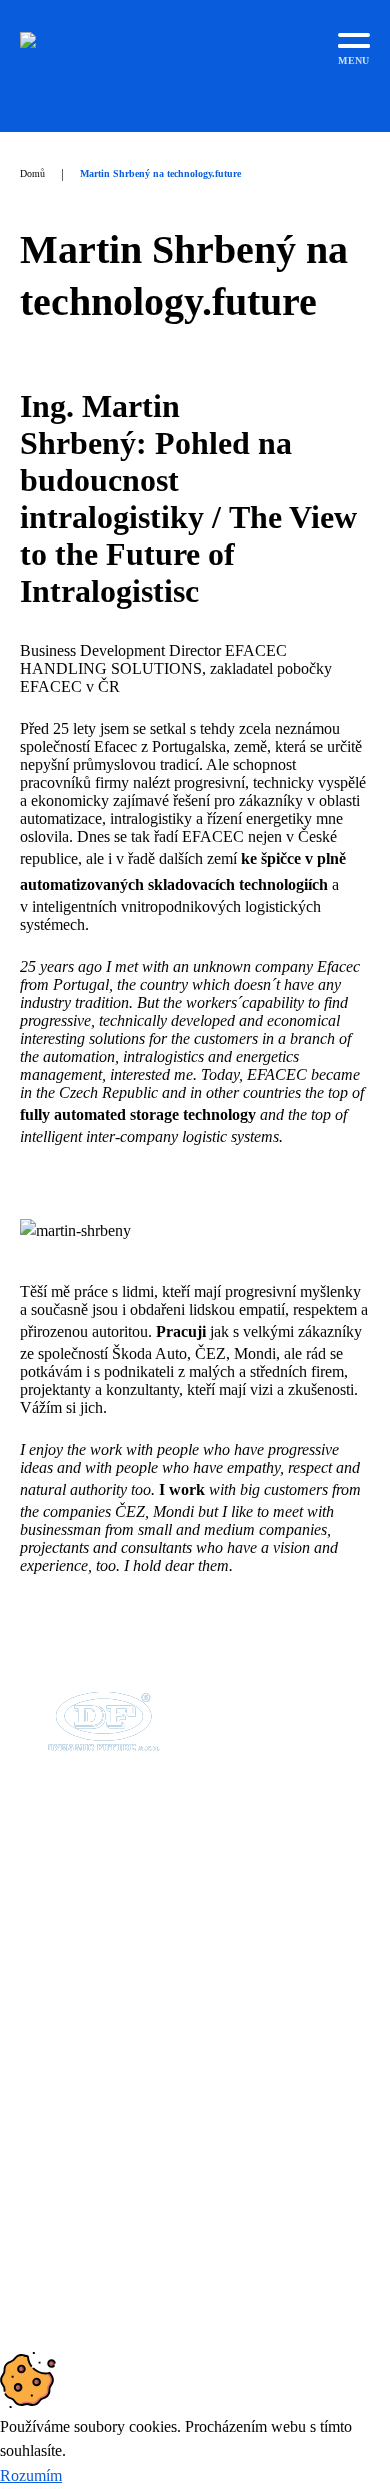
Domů (32, 173)
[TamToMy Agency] (280, 2304)
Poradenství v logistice (119, 2132)
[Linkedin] (57, 2204)
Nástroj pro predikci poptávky (142, 2108)
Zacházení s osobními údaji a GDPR (163, 2156)
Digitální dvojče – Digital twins (147, 2084)
